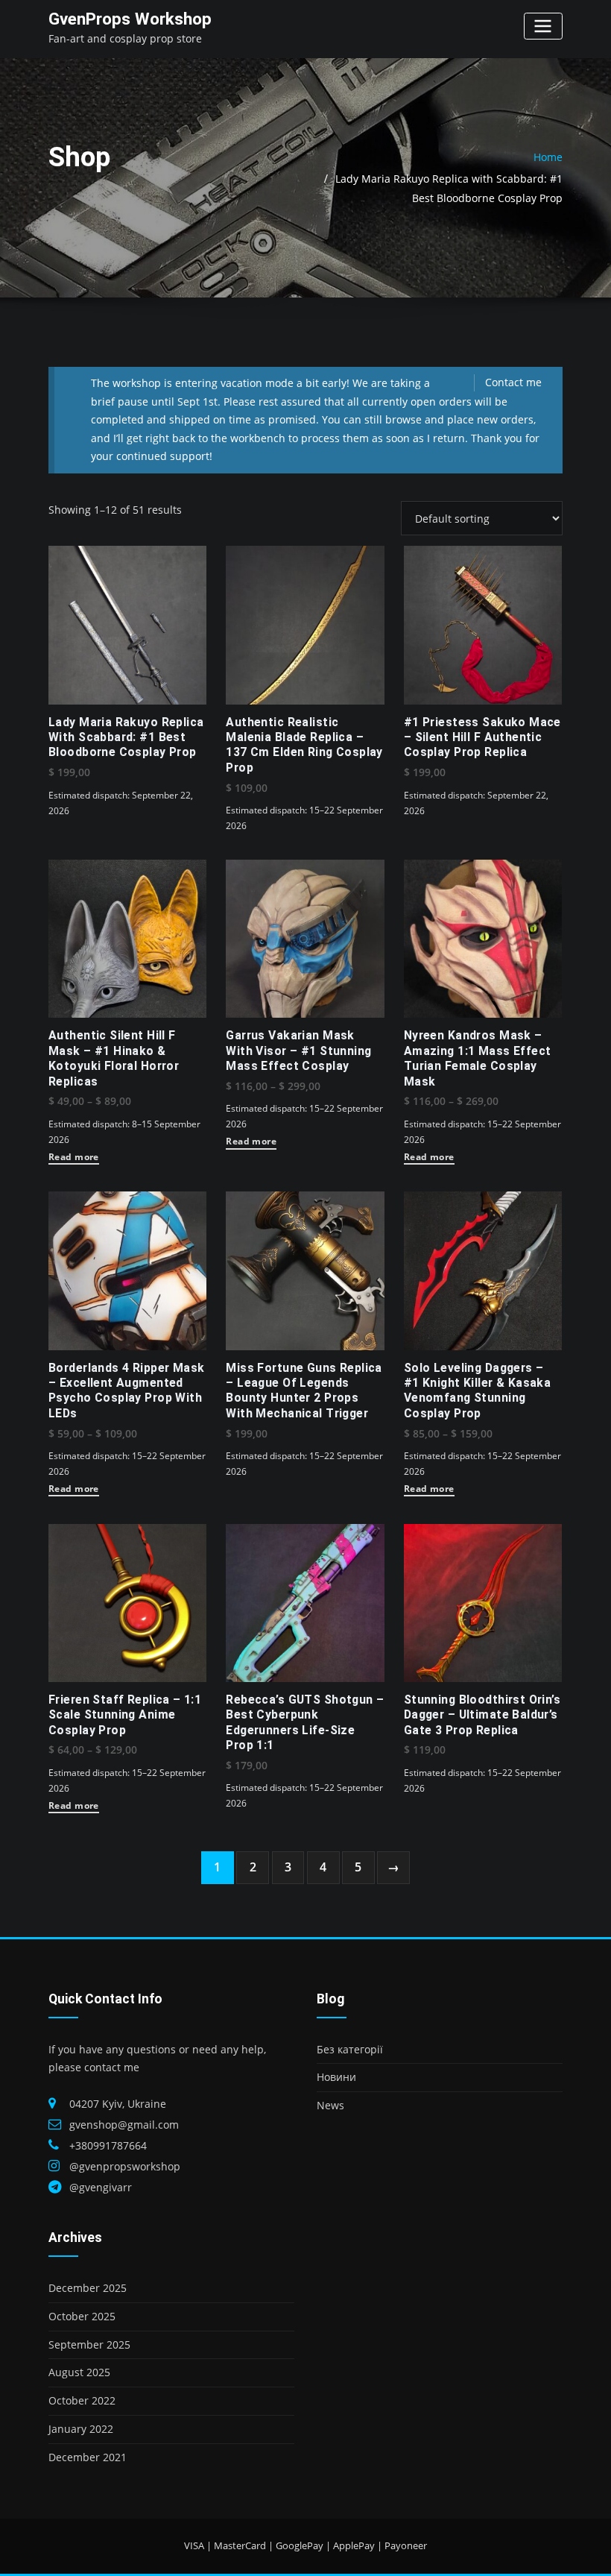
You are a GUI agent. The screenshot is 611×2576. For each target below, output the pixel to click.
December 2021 (88, 2457)
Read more (74, 1158)
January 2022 (81, 2429)
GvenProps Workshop (130, 19)
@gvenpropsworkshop (125, 2166)
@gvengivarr (101, 2187)
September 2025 (89, 2344)
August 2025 (79, 2372)
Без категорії (350, 2049)
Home (548, 157)
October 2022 (82, 2400)
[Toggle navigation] (543, 26)
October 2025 (82, 2316)
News (330, 2105)
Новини (336, 2077)
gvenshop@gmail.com (124, 2125)
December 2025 (88, 2288)
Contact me (513, 382)
